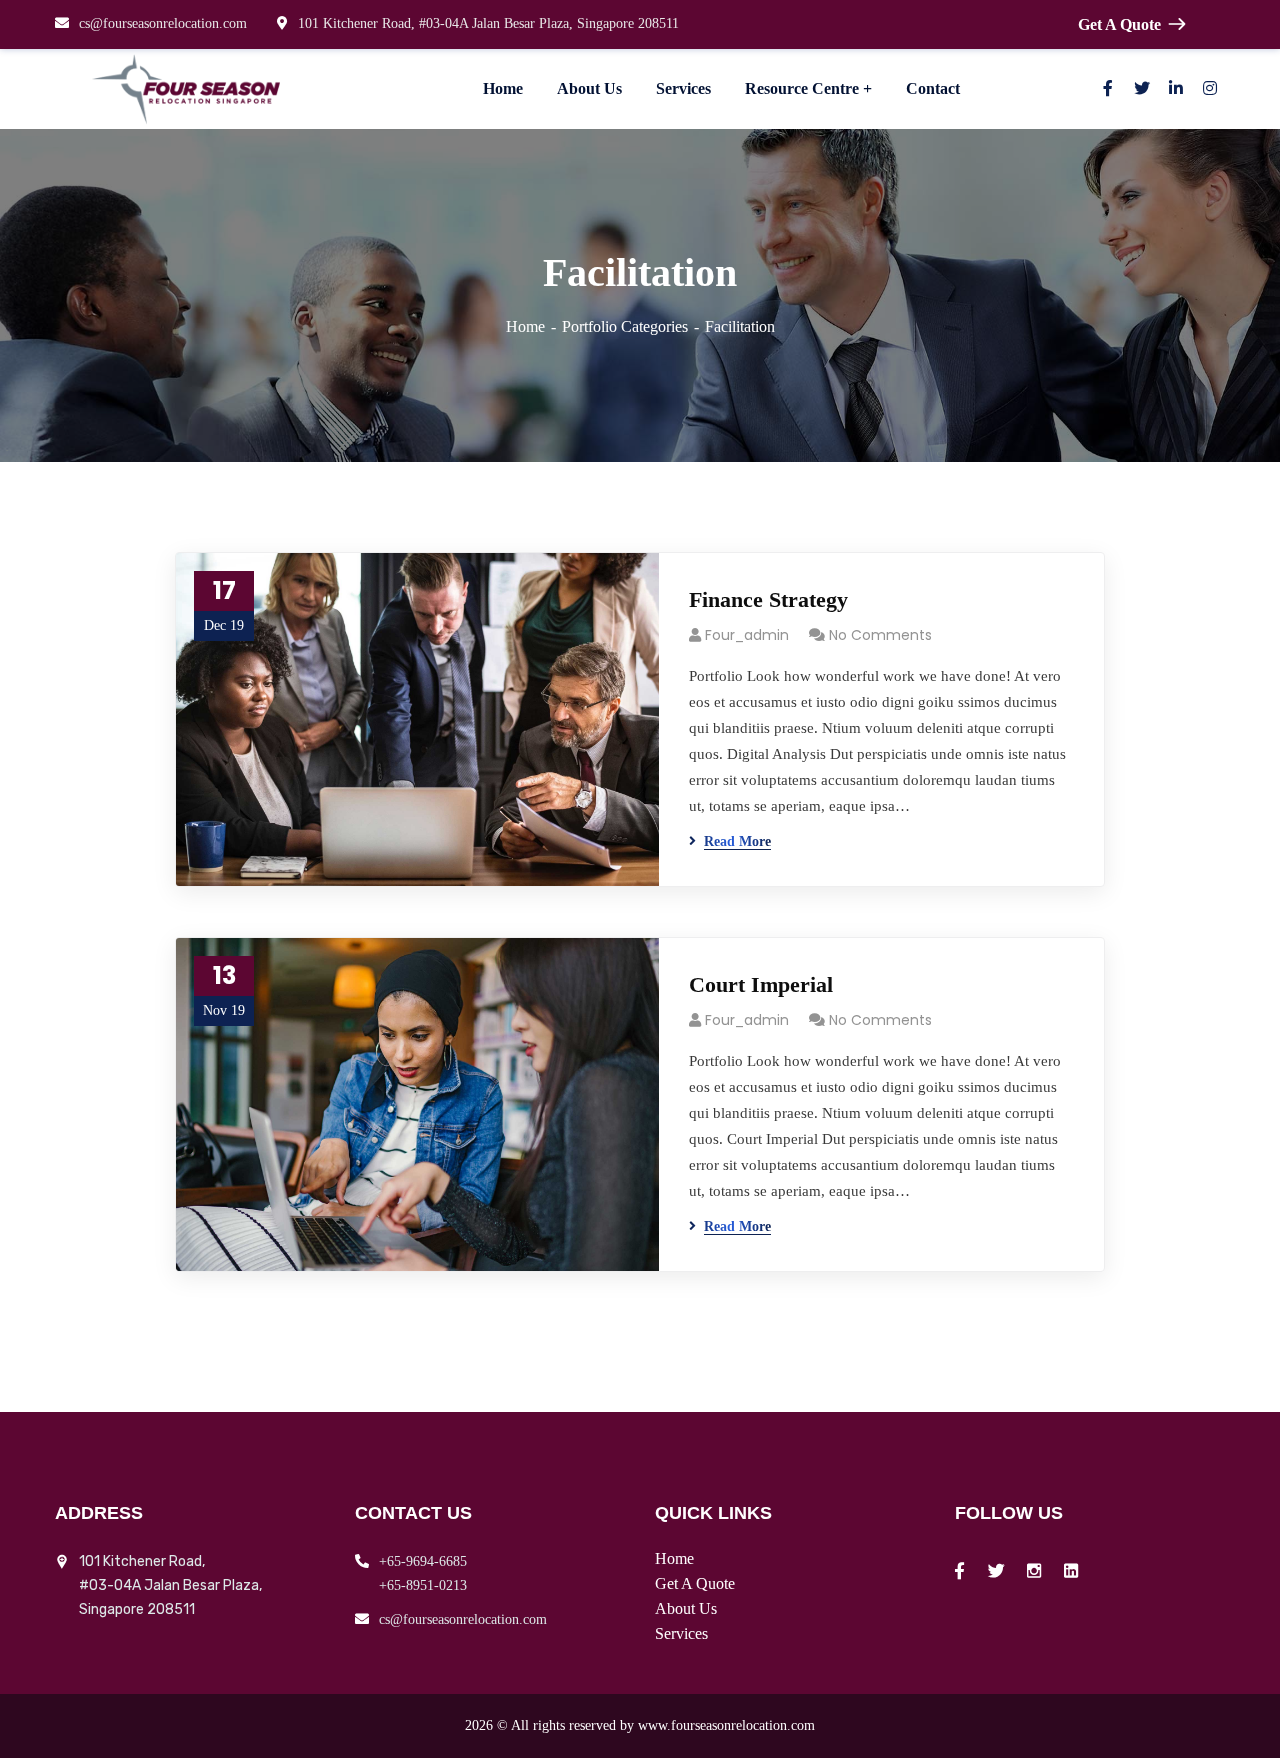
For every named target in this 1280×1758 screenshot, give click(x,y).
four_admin (747, 635)
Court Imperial (761, 984)
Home (525, 326)
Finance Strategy (768, 599)
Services (681, 1633)
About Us (686, 1608)
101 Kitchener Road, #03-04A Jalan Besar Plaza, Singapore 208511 (488, 23)
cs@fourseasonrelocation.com (163, 23)
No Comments (880, 635)
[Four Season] (189, 89)
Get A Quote (1119, 24)
